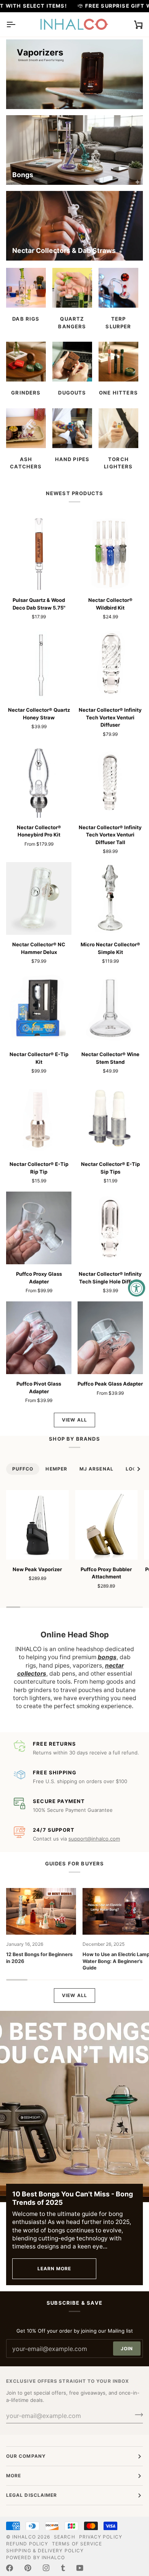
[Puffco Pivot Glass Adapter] (39, 1338)
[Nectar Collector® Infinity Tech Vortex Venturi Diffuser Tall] (110, 781)
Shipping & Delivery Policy (45, 2551)
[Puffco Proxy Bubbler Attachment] (107, 1525)
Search (64, 2537)
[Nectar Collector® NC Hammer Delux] (39, 898)
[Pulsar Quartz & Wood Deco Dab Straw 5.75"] (39, 554)
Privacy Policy (101, 2537)
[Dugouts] (72, 362)
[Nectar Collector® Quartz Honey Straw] (39, 664)
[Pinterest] (28, 2568)
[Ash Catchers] (26, 428)
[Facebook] (10, 2568)
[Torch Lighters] (118, 428)
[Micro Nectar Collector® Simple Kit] (110, 898)
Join (127, 2349)
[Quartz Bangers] (72, 288)
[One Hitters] (118, 362)
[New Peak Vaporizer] (37, 1525)
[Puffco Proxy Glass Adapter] (39, 1228)
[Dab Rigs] (26, 288)
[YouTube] (80, 2568)
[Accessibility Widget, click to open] (137, 1288)
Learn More (54, 2269)
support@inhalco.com (94, 1839)
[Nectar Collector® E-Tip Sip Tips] (110, 1118)
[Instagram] (46, 2568)
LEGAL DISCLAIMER (32, 2495)
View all (74, 1420)
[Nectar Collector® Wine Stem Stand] (110, 1008)
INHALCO (24, 2537)
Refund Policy (27, 2544)
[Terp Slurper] (118, 288)
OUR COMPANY (26, 2456)
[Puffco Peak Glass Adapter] (110, 1338)
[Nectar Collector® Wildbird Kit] (110, 554)
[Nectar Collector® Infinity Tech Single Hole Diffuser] (110, 1228)
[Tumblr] (63, 2568)
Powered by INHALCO (36, 2557)
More (14, 2476)
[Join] (137, 2415)
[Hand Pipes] (72, 428)
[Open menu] (18, 24)
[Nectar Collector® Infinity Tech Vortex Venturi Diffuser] (110, 664)
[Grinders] (26, 362)
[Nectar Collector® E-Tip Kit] (39, 1008)
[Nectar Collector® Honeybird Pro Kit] (39, 781)
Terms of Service (77, 2544)
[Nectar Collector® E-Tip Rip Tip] (39, 1118)
